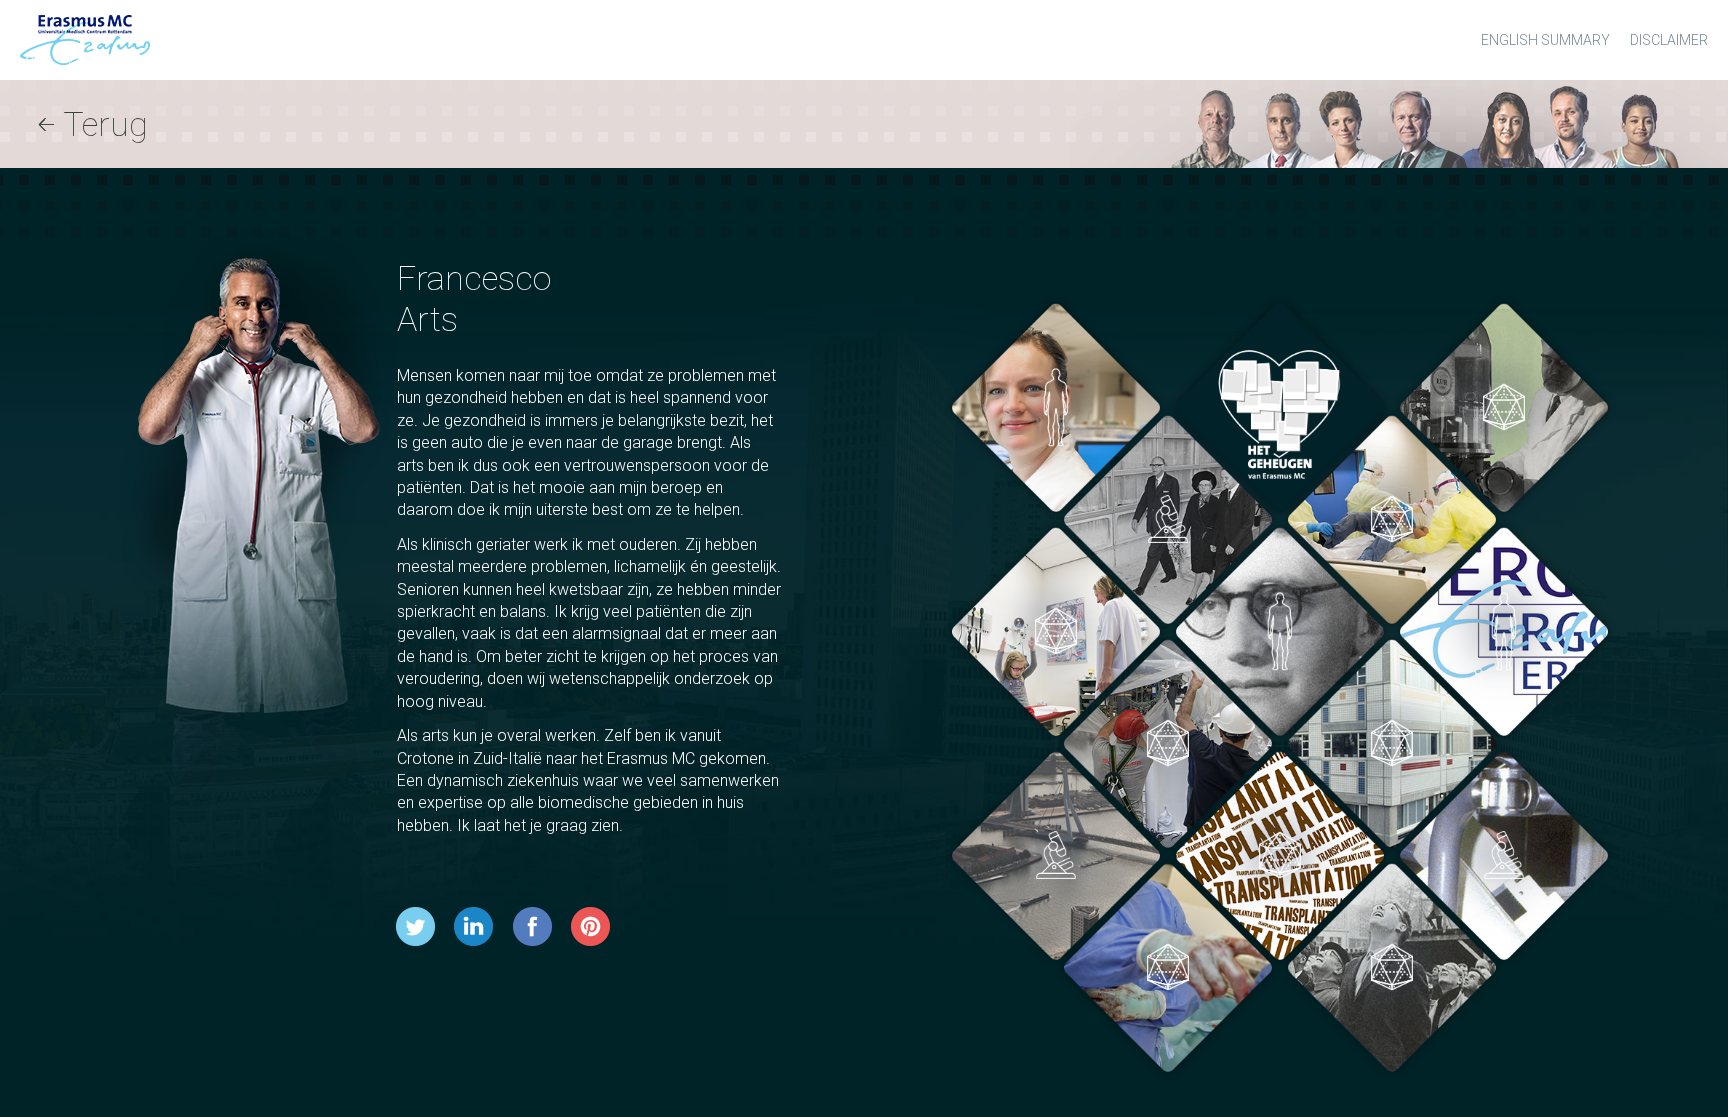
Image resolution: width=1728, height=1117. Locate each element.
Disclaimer (1669, 40)
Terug (105, 124)
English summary (1545, 40)
